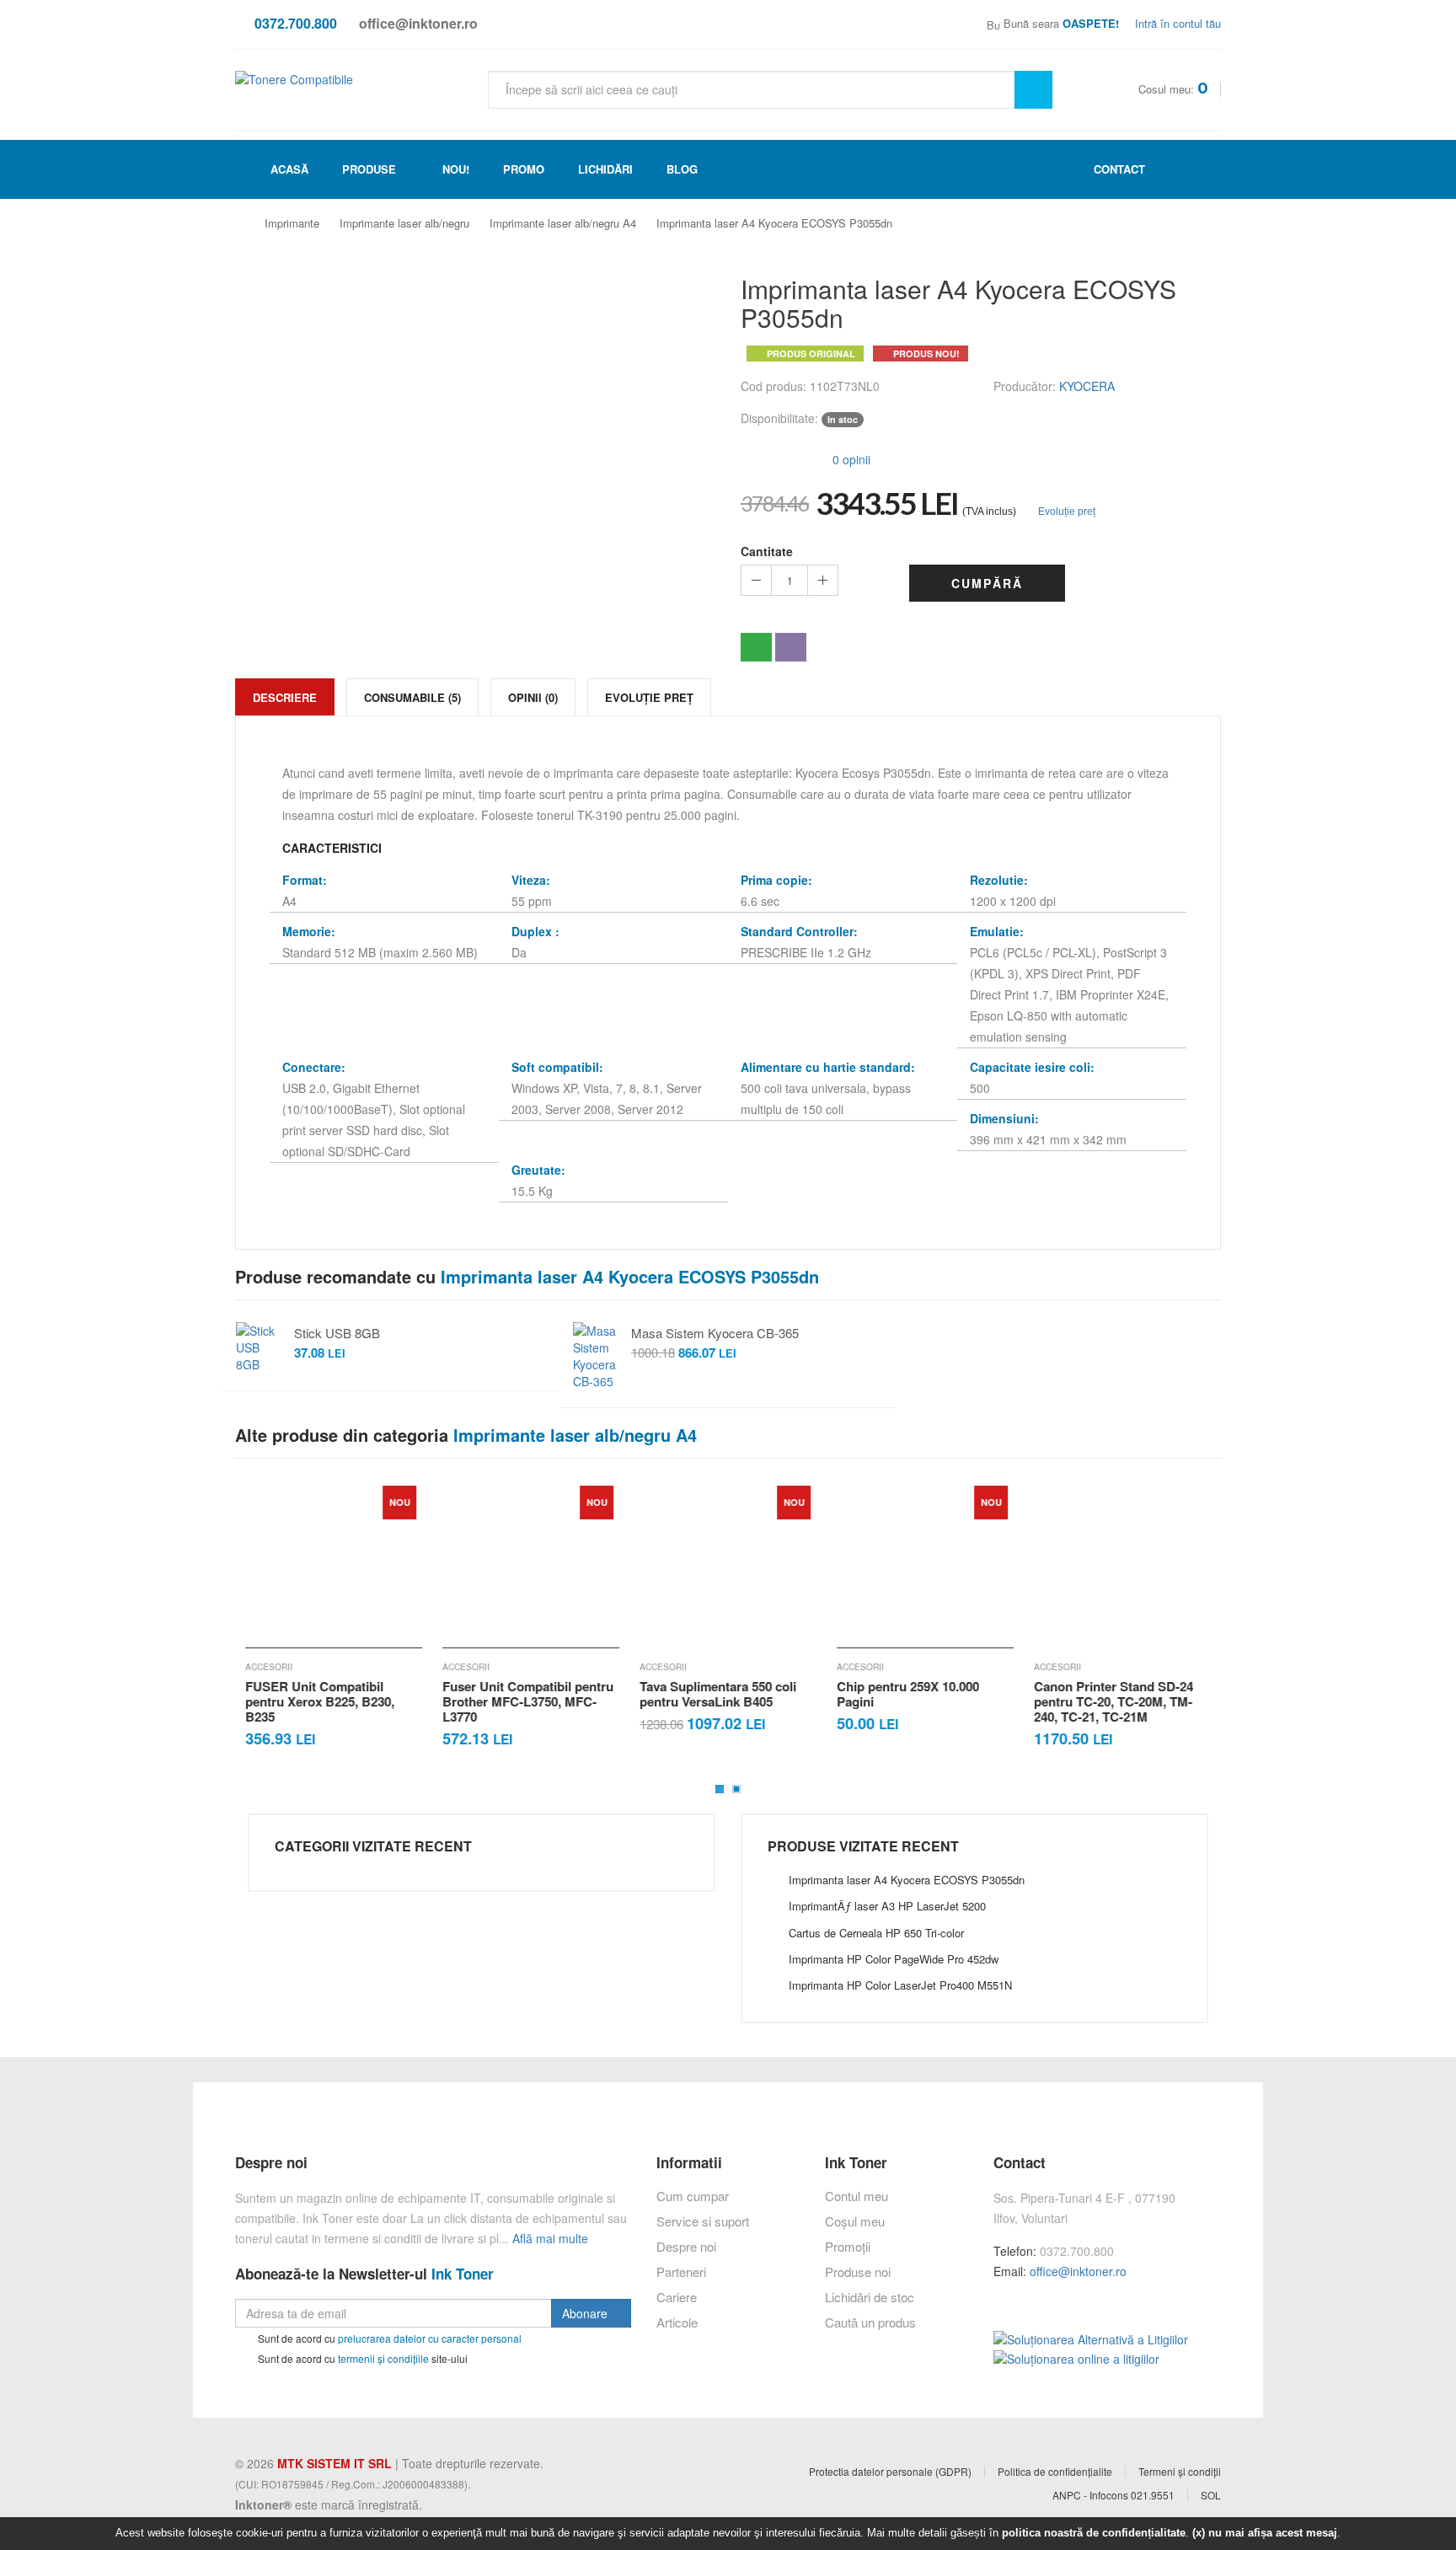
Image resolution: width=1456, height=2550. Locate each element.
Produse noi (858, 2271)
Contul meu (856, 2196)
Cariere (677, 2297)
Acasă (288, 169)
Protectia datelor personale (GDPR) (890, 2472)
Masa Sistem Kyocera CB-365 (715, 1333)
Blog (682, 169)
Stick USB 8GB (337, 1333)
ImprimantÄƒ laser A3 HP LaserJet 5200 (887, 1906)
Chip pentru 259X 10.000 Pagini (908, 1694)
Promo (524, 169)
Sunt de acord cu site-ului (361, 2358)
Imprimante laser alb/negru (404, 223)
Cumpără (987, 583)
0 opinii (850, 459)
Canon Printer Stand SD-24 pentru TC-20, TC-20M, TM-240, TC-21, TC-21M (1113, 1701)
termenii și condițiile (383, 2358)
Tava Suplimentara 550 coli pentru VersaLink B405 (718, 1694)
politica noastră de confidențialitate (1094, 2533)
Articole (677, 2322)
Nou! (456, 169)
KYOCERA (1087, 386)
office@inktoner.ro (1078, 2271)
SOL (1211, 2495)
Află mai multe (550, 2238)
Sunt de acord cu (388, 2338)
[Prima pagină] (247, 224)
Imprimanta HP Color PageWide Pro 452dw (894, 1959)
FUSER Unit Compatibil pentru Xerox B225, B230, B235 (320, 1701)
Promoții (848, 2246)
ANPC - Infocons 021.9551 (1113, 2495)
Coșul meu (855, 2221)
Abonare (586, 2313)
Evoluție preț (1065, 512)
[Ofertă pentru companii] (791, 647)
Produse (369, 169)
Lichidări (605, 169)
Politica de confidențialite (1055, 2472)
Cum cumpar (693, 2196)
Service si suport (703, 2221)
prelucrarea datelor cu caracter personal (430, 2338)
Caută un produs (870, 2322)
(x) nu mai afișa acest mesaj (1265, 2533)
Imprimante (292, 223)
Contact (1118, 169)
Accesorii (269, 1667)
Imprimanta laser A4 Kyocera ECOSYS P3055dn (774, 223)
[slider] (774, 458)
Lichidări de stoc (870, 2297)
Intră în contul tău (1176, 23)
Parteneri (681, 2271)
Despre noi (686, 2246)
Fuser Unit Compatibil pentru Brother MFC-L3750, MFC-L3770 (528, 1701)
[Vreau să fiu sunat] (756, 647)
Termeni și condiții (1180, 2472)
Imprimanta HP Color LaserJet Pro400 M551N (900, 1985)
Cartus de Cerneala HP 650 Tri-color (876, 1933)
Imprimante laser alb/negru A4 (563, 223)
